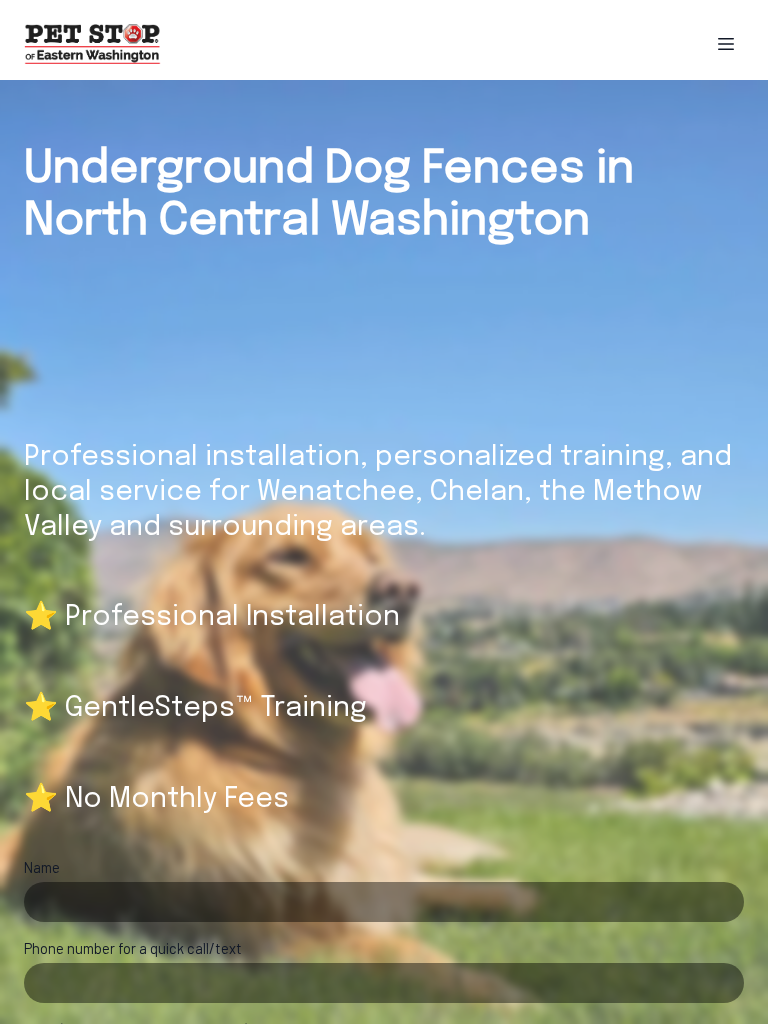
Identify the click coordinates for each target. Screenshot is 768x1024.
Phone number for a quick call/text (133, 948)
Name (42, 867)
